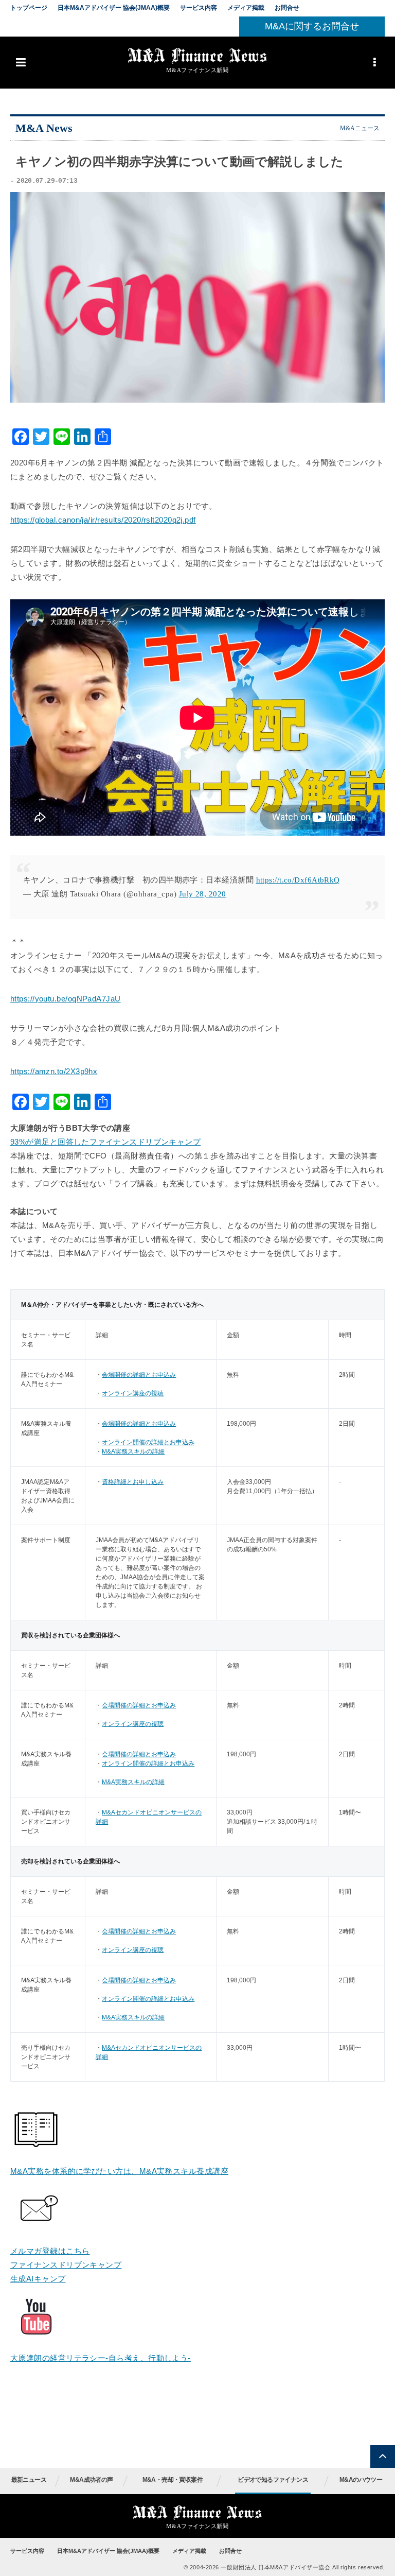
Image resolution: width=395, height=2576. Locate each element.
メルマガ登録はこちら (50, 2251)
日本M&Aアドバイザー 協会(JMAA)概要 (114, 8)
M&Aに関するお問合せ (312, 26)
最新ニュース (29, 2480)
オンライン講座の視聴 (133, 1393)
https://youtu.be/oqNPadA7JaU (66, 999)
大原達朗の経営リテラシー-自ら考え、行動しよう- (101, 2358)
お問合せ (287, 8)
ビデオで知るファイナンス (273, 2480)
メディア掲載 (246, 8)
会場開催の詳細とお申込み (139, 1375)
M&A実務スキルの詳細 (133, 1451)
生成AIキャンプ (38, 2279)
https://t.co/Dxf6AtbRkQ (298, 880)
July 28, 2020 (203, 894)
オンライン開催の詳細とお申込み (148, 1442)
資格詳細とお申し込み (133, 1482)
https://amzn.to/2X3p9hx (54, 1071)
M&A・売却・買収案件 (173, 2480)
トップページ (29, 8)
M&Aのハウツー (361, 2480)
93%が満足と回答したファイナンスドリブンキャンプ (105, 1142)
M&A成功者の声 (91, 2480)
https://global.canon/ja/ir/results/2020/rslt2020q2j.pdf (103, 520)
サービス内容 (199, 8)
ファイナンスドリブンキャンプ (66, 2265)
